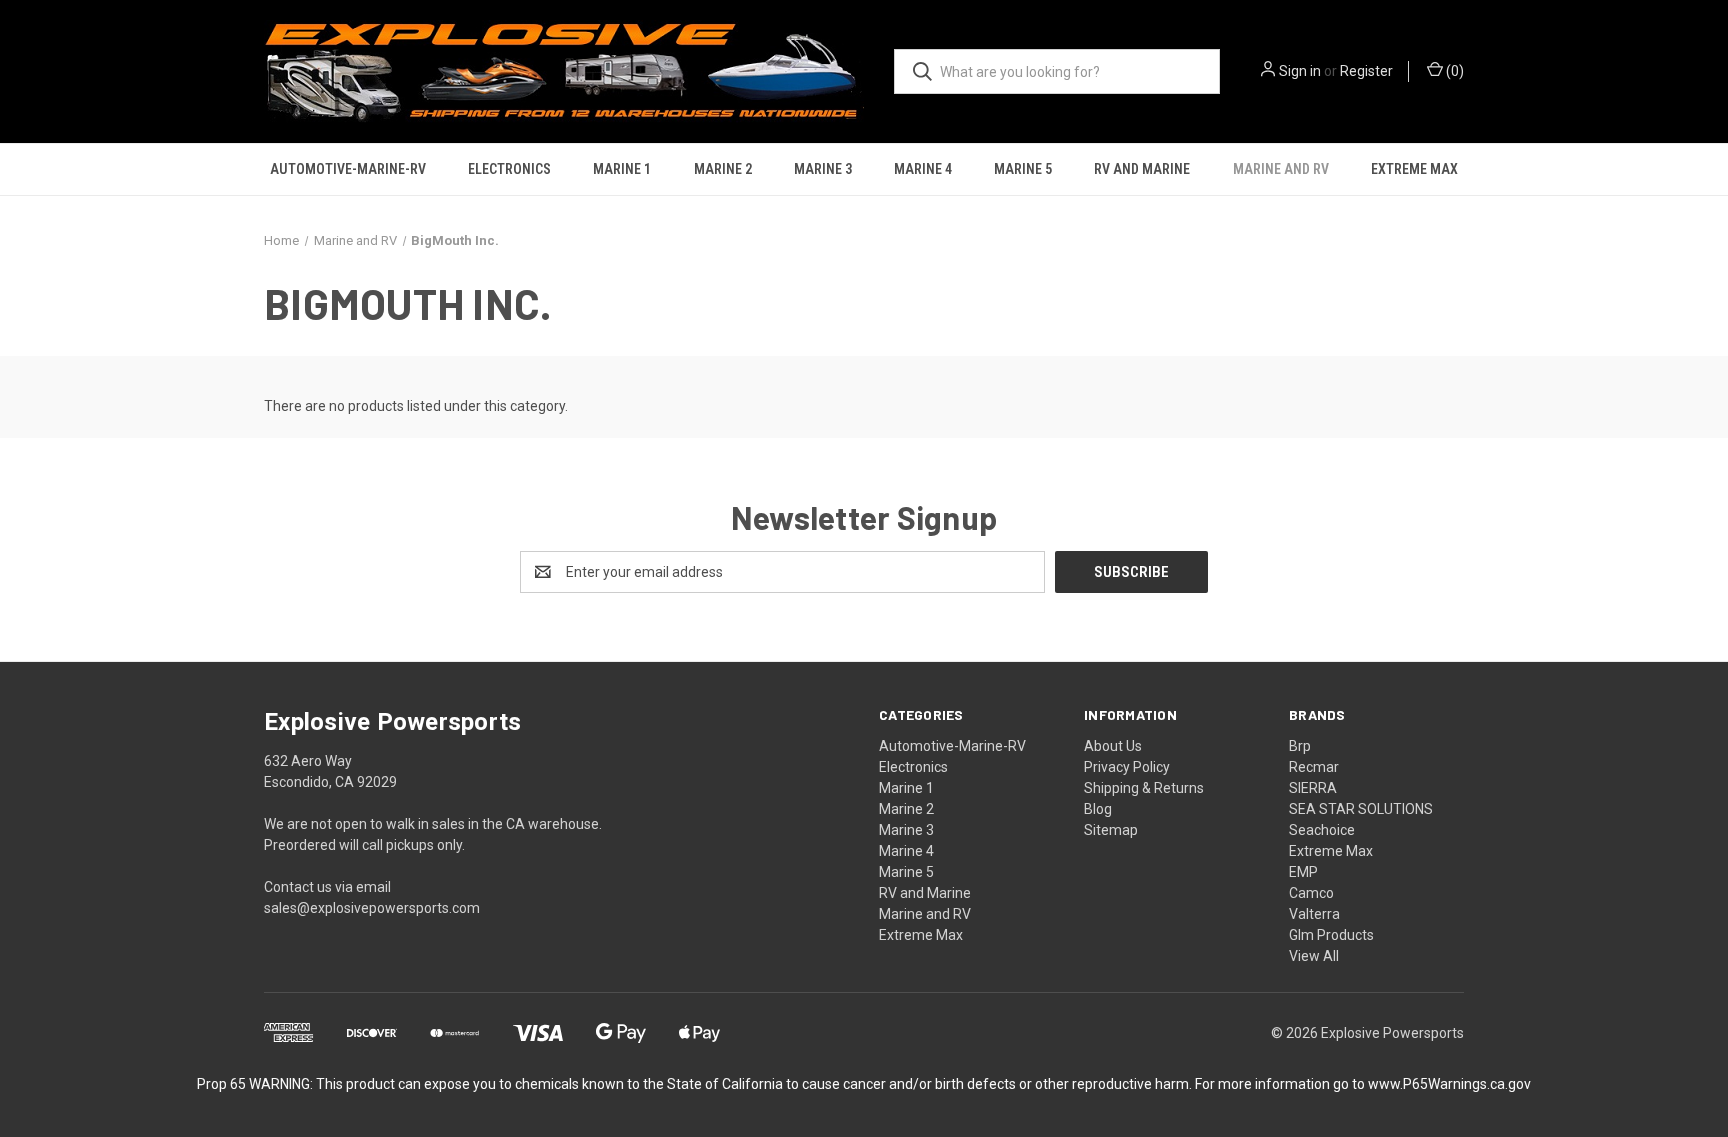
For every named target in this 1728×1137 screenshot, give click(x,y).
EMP (1303, 872)
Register (1366, 71)
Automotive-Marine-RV (348, 169)
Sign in (1300, 71)
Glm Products (1331, 935)
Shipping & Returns (1144, 788)
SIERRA (1313, 788)
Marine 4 (923, 169)
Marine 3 (823, 169)
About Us (1113, 746)
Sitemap (1111, 830)
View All (1314, 956)
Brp (1300, 746)
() (1453, 71)
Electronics (509, 169)
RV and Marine (1142, 169)
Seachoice (1322, 830)
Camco (1311, 893)
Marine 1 (622, 169)
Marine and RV (1281, 169)
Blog (1098, 809)
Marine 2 (723, 169)
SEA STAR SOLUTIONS (1361, 809)
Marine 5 (1023, 169)
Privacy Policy (1127, 767)
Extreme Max (1414, 169)
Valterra (1314, 914)
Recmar (1314, 767)
